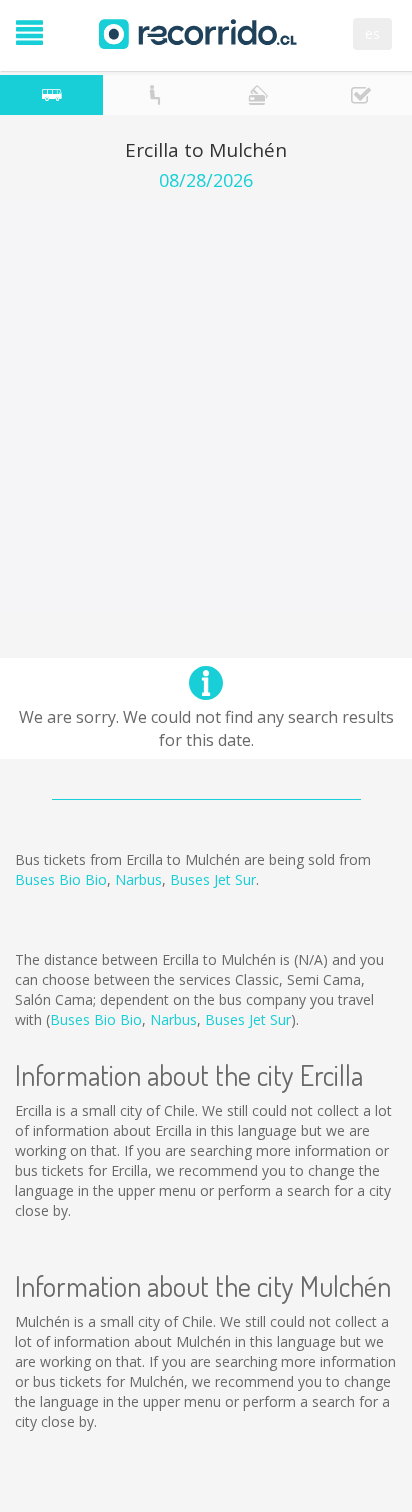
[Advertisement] (206, 407)
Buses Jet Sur (213, 879)
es (372, 33)
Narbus (138, 879)
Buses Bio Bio (61, 879)
